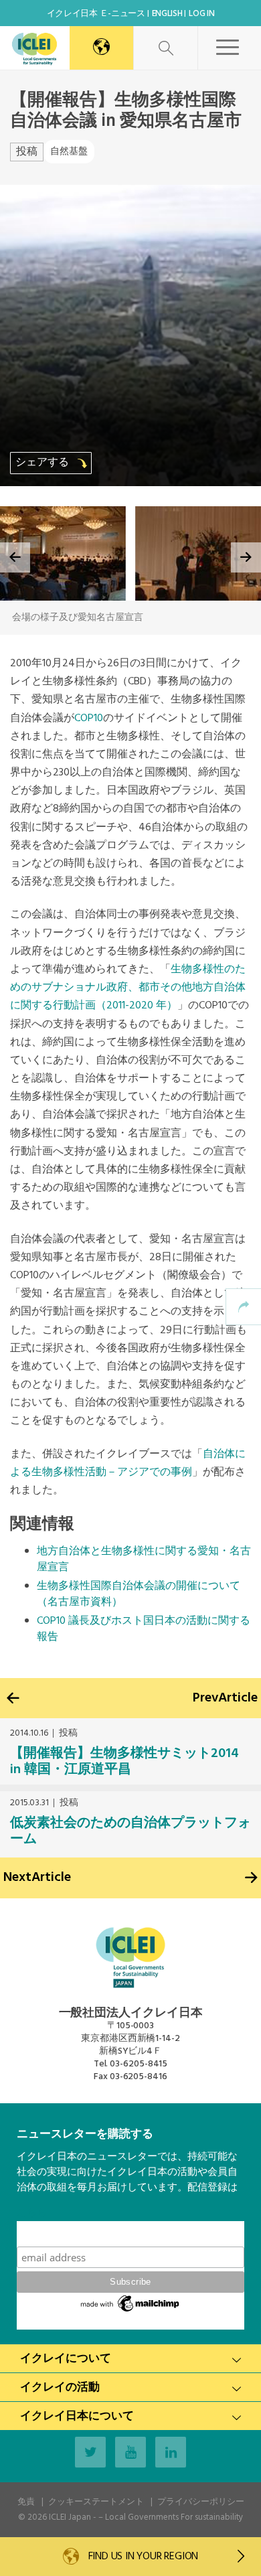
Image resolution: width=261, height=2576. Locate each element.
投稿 (27, 152)
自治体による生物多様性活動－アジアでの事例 (128, 1463)
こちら (32, 2213)
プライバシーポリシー (201, 2502)
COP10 (89, 718)
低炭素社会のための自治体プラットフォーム (130, 1831)
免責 (26, 2502)
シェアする (43, 463)
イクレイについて (66, 2359)
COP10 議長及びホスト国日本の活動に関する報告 (144, 1629)
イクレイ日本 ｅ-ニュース (96, 14)
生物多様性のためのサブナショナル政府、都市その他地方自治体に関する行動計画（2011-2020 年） (128, 988)
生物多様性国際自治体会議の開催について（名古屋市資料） (139, 1594)
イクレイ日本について (77, 2416)
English (167, 14)
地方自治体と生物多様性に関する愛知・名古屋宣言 (144, 1560)
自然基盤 (69, 152)
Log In (201, 14)
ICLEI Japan (70, 2517)
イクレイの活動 (60, 2388)
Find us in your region (142, 2557)
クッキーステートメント (96, 2502)
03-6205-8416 (139, 2077)
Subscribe (130, 2233)
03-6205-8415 (139, 2064)
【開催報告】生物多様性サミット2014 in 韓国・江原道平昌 (124, 1762)
